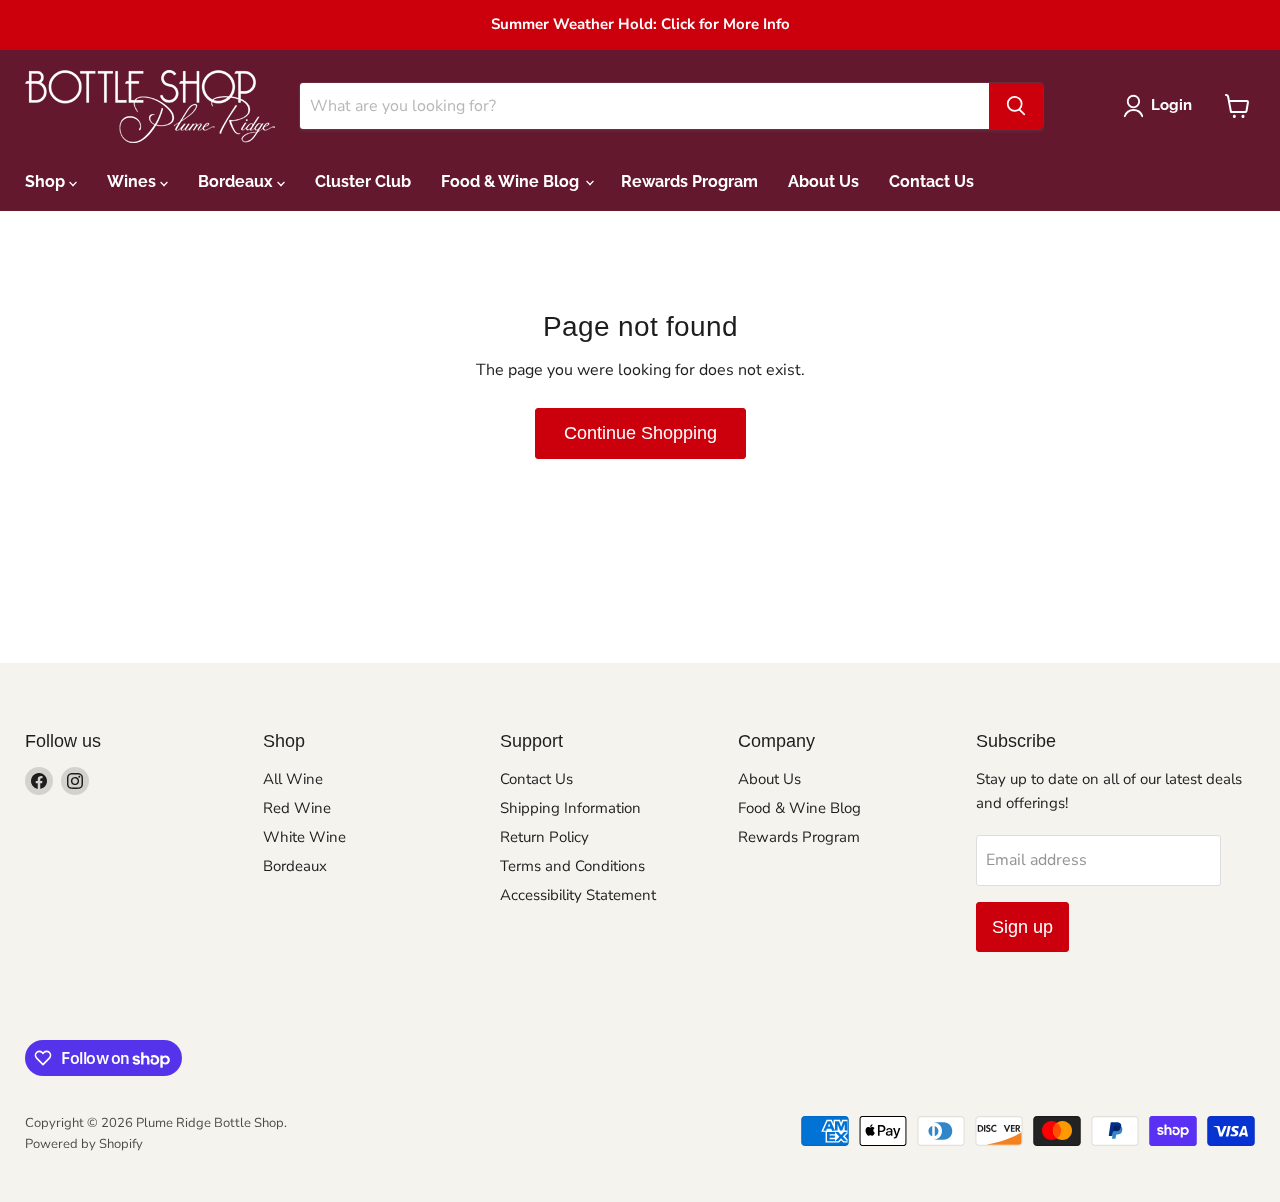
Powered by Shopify (84, 1144)
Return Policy (544, 837)
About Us (823, 181)
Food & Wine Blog (512, 181)
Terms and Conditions (572, 866)
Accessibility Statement (578, 895)
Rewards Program (689, 181)
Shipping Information (570, 808)
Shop (47, 181)
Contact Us (931, 181)
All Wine (293, 779)
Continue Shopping (640, 433)
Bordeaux (237, 181)
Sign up (1022, 927)
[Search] (1016, 106)
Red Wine (297, 808)
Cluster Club (363, 181)
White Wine (304, 837)
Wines (133, 181)
